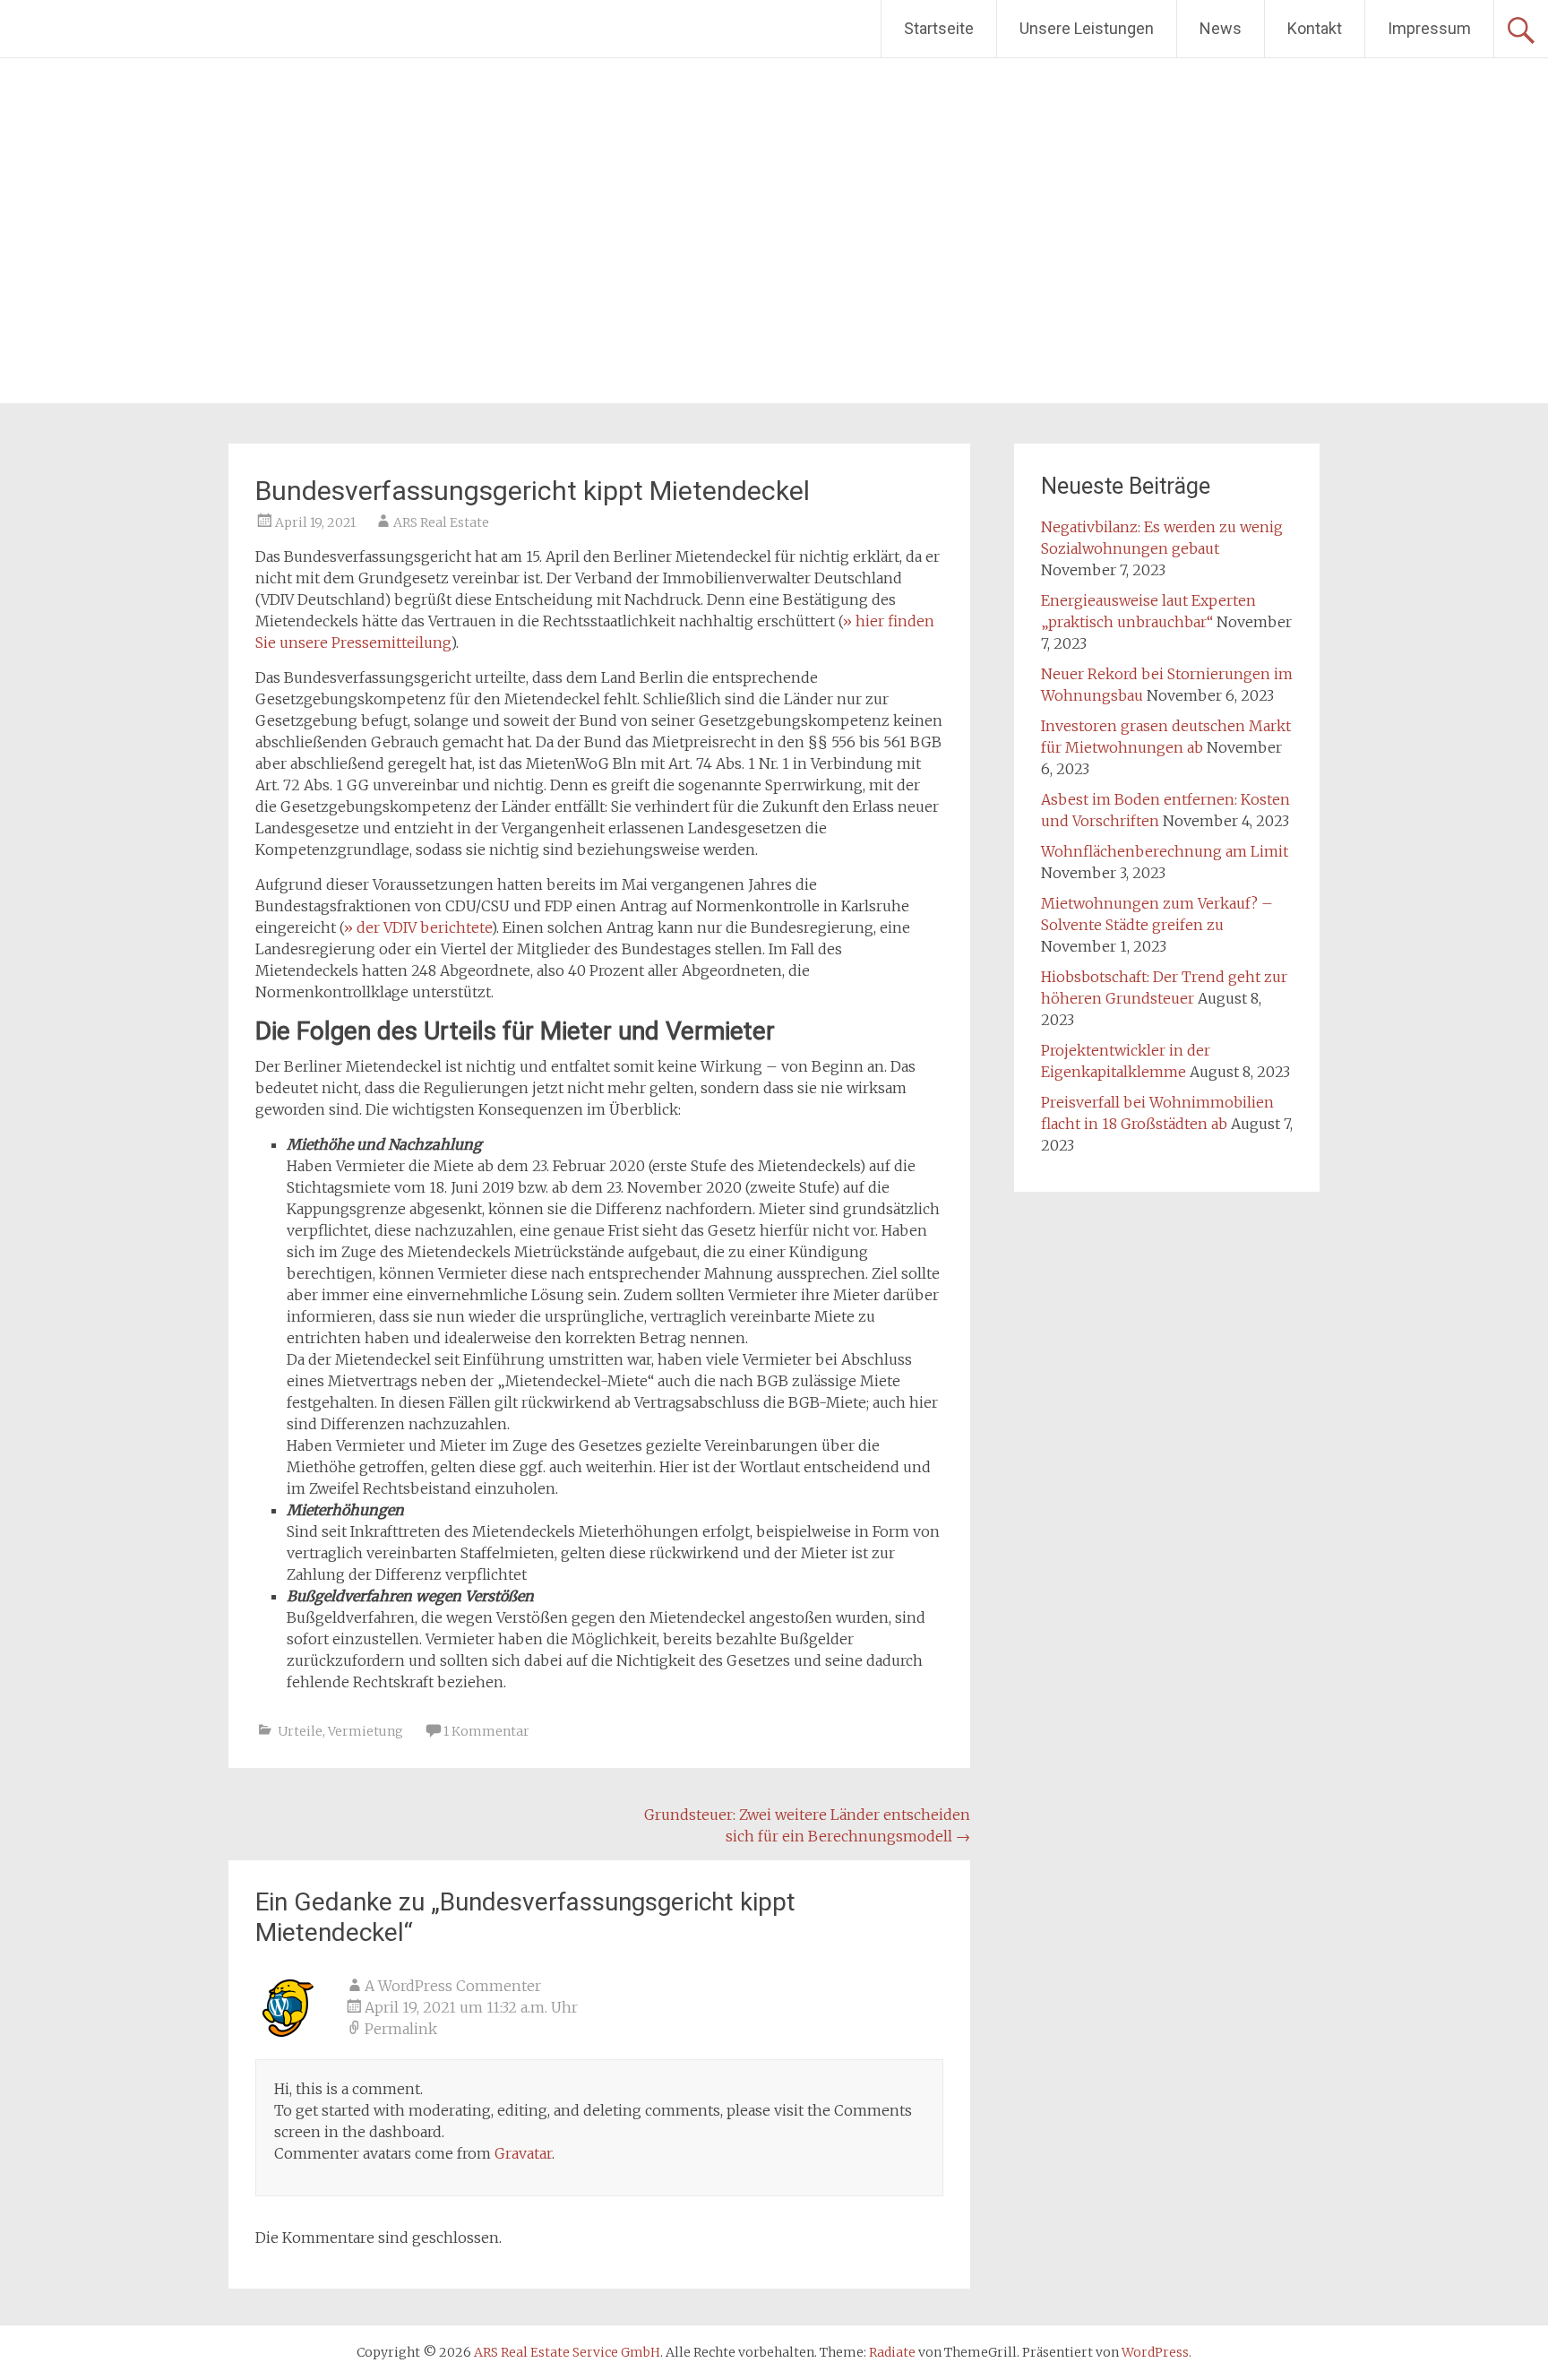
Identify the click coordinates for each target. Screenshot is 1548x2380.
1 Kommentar (486, 1731)
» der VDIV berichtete (417, 927)
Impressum (1429, 28)
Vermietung (365, 1731)
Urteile (300, 1731)
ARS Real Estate (441, 522)
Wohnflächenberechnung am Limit (1165, 851)
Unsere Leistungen (1087, 28)
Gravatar (523, 2153)
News (1221, 28)
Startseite (939, 28)
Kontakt (1315, 28)
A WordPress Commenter (453, 1986)
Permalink (401, 2029)
